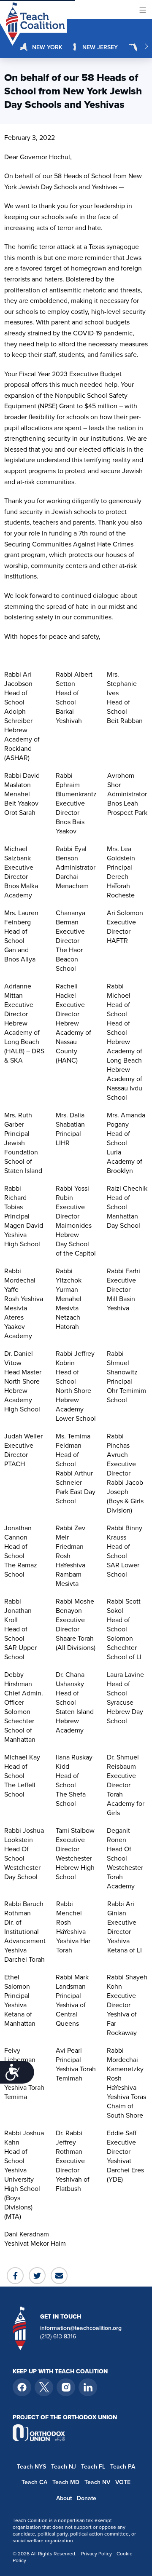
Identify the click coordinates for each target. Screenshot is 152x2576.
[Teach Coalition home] (20, 2328)
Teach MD (66, 2482)
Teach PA (123, 2466)
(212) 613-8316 (58, 2336)
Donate (87, 2498)
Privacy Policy (96, 2553)
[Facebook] (15, 2276)
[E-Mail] (59, 2276)
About (64, 2498)
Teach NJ (64, 2466)
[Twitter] (37, 2276)
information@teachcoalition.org (81, 2328)
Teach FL (93, 2466)
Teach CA (34, 2482)
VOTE (123, 2482)
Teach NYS (31, 2466)
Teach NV (97, 2482)
